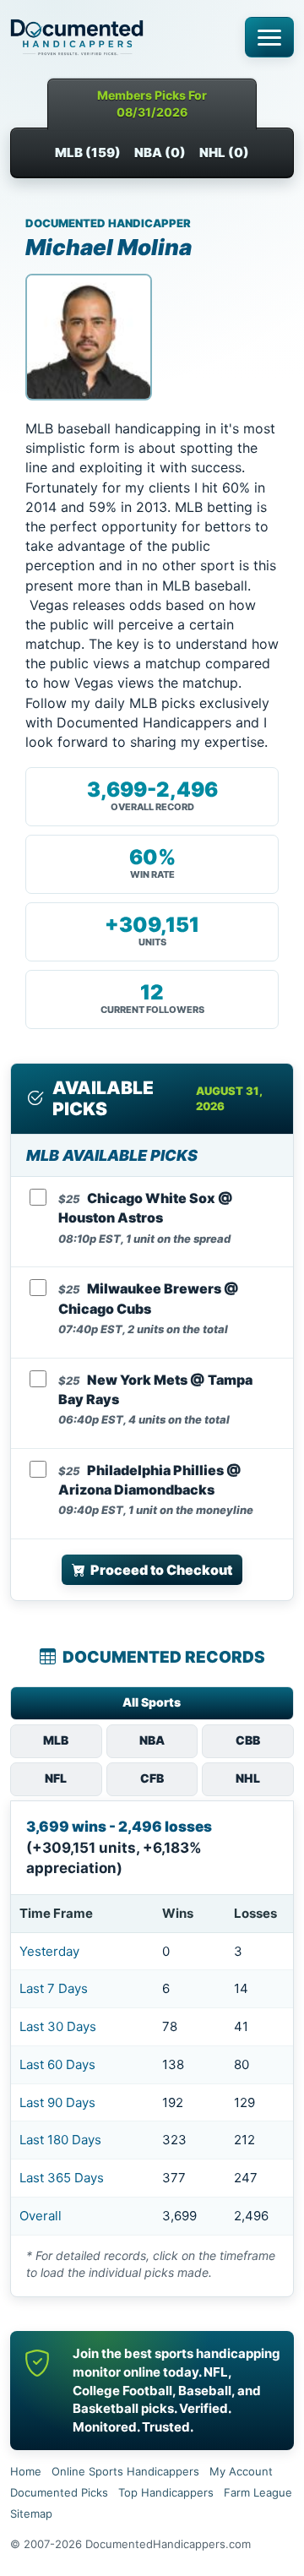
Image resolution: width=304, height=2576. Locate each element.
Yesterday (49, 1951)
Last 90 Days (57, 2102)
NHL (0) (224, 152)
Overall (41, 2216)
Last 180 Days (60, 2140)
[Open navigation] (269, 37)
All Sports (152, 1702)
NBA (152, 1740)
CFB (152, 1778)
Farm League (258, 2492)
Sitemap (31, 2513)
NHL (248, 1778)
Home (26, 2471)
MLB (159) (88, 152)
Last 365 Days (62, 2178)
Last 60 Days (57, 2064)
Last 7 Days (54, 1988)
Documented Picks (59, 2492)
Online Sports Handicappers (125, 2471)
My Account (241, 2471)
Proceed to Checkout (161, 1570)
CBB (248, 1740)
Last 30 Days (58, 2026)
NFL (56, 1778)
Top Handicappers (166, 2492)
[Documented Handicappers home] (122, 37)
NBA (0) (160, 152)
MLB (56, 1740)
